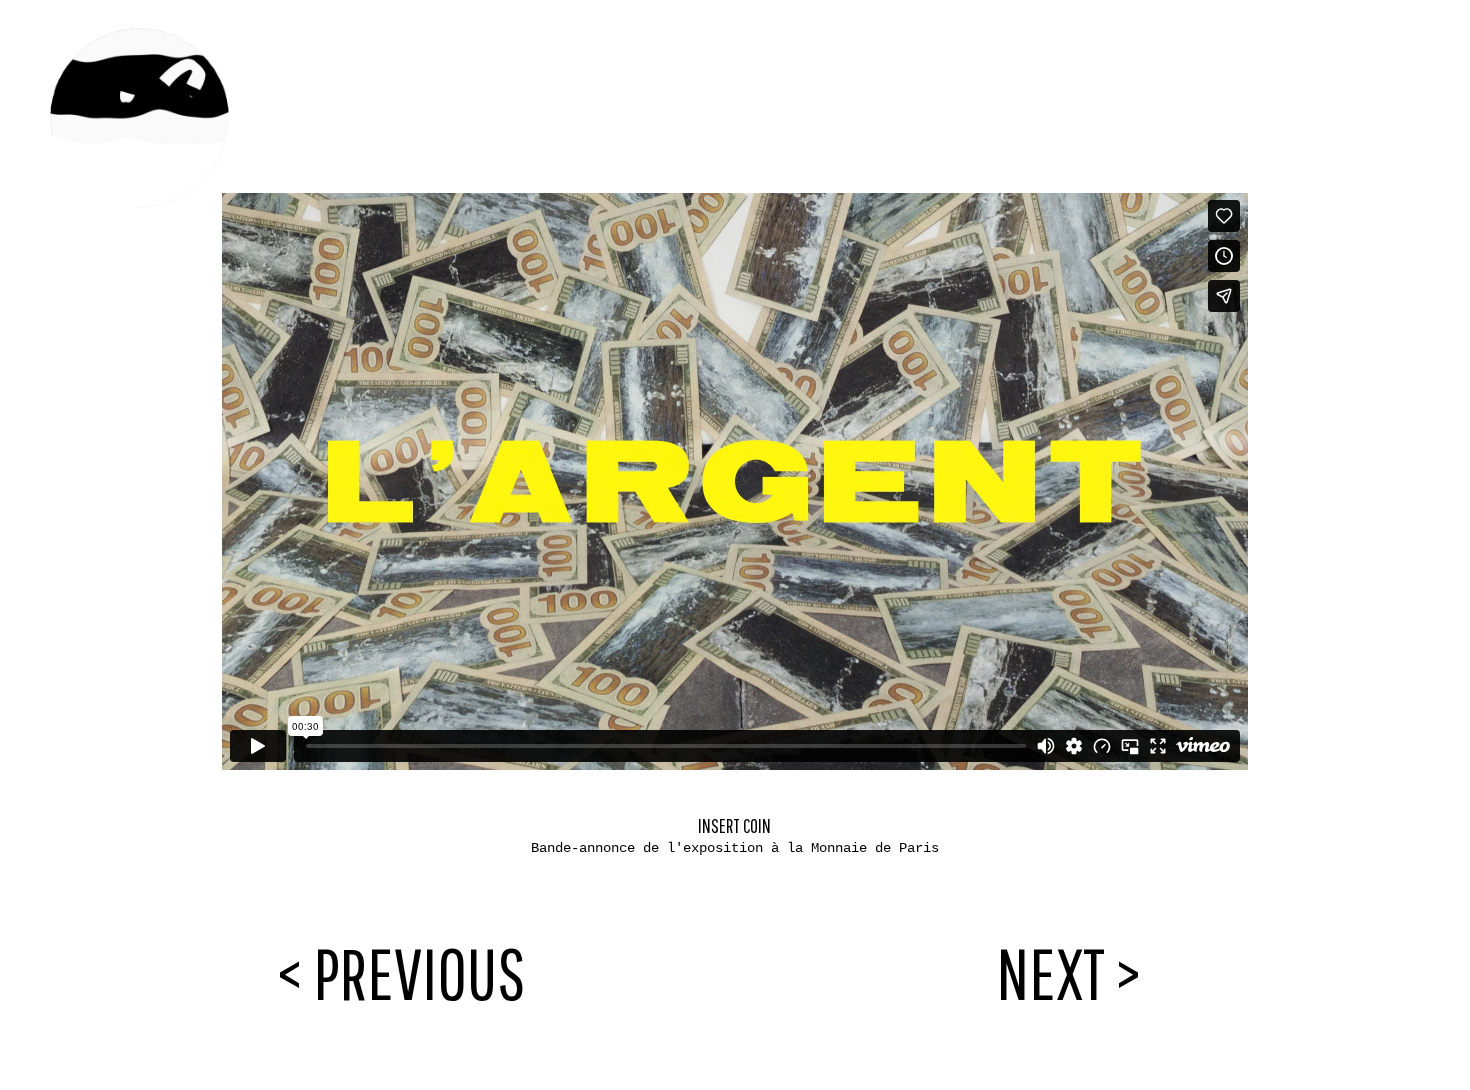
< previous (401, 972)
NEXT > (1069, 972)
